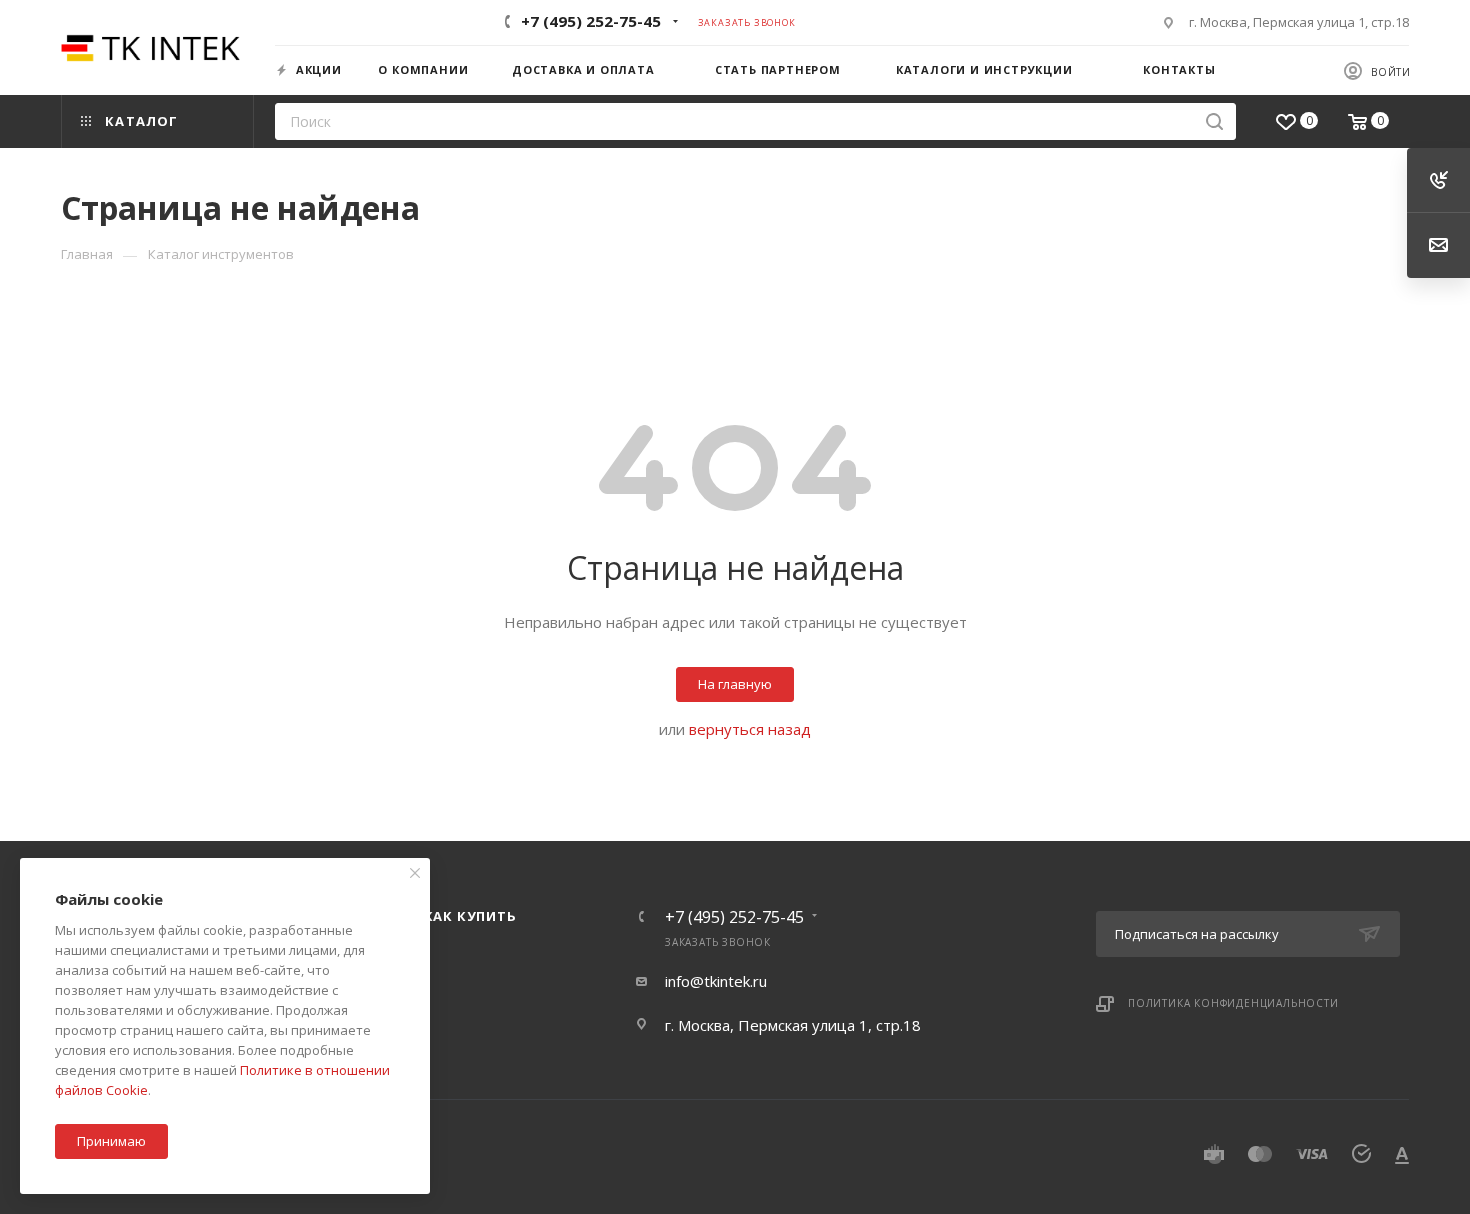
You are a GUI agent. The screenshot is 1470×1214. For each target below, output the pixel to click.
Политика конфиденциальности (1233, 1003)
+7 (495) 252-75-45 (591, 21)
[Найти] (1214, 121)
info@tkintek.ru (716, 981)
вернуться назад (750, 729)
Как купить (470, 916)
